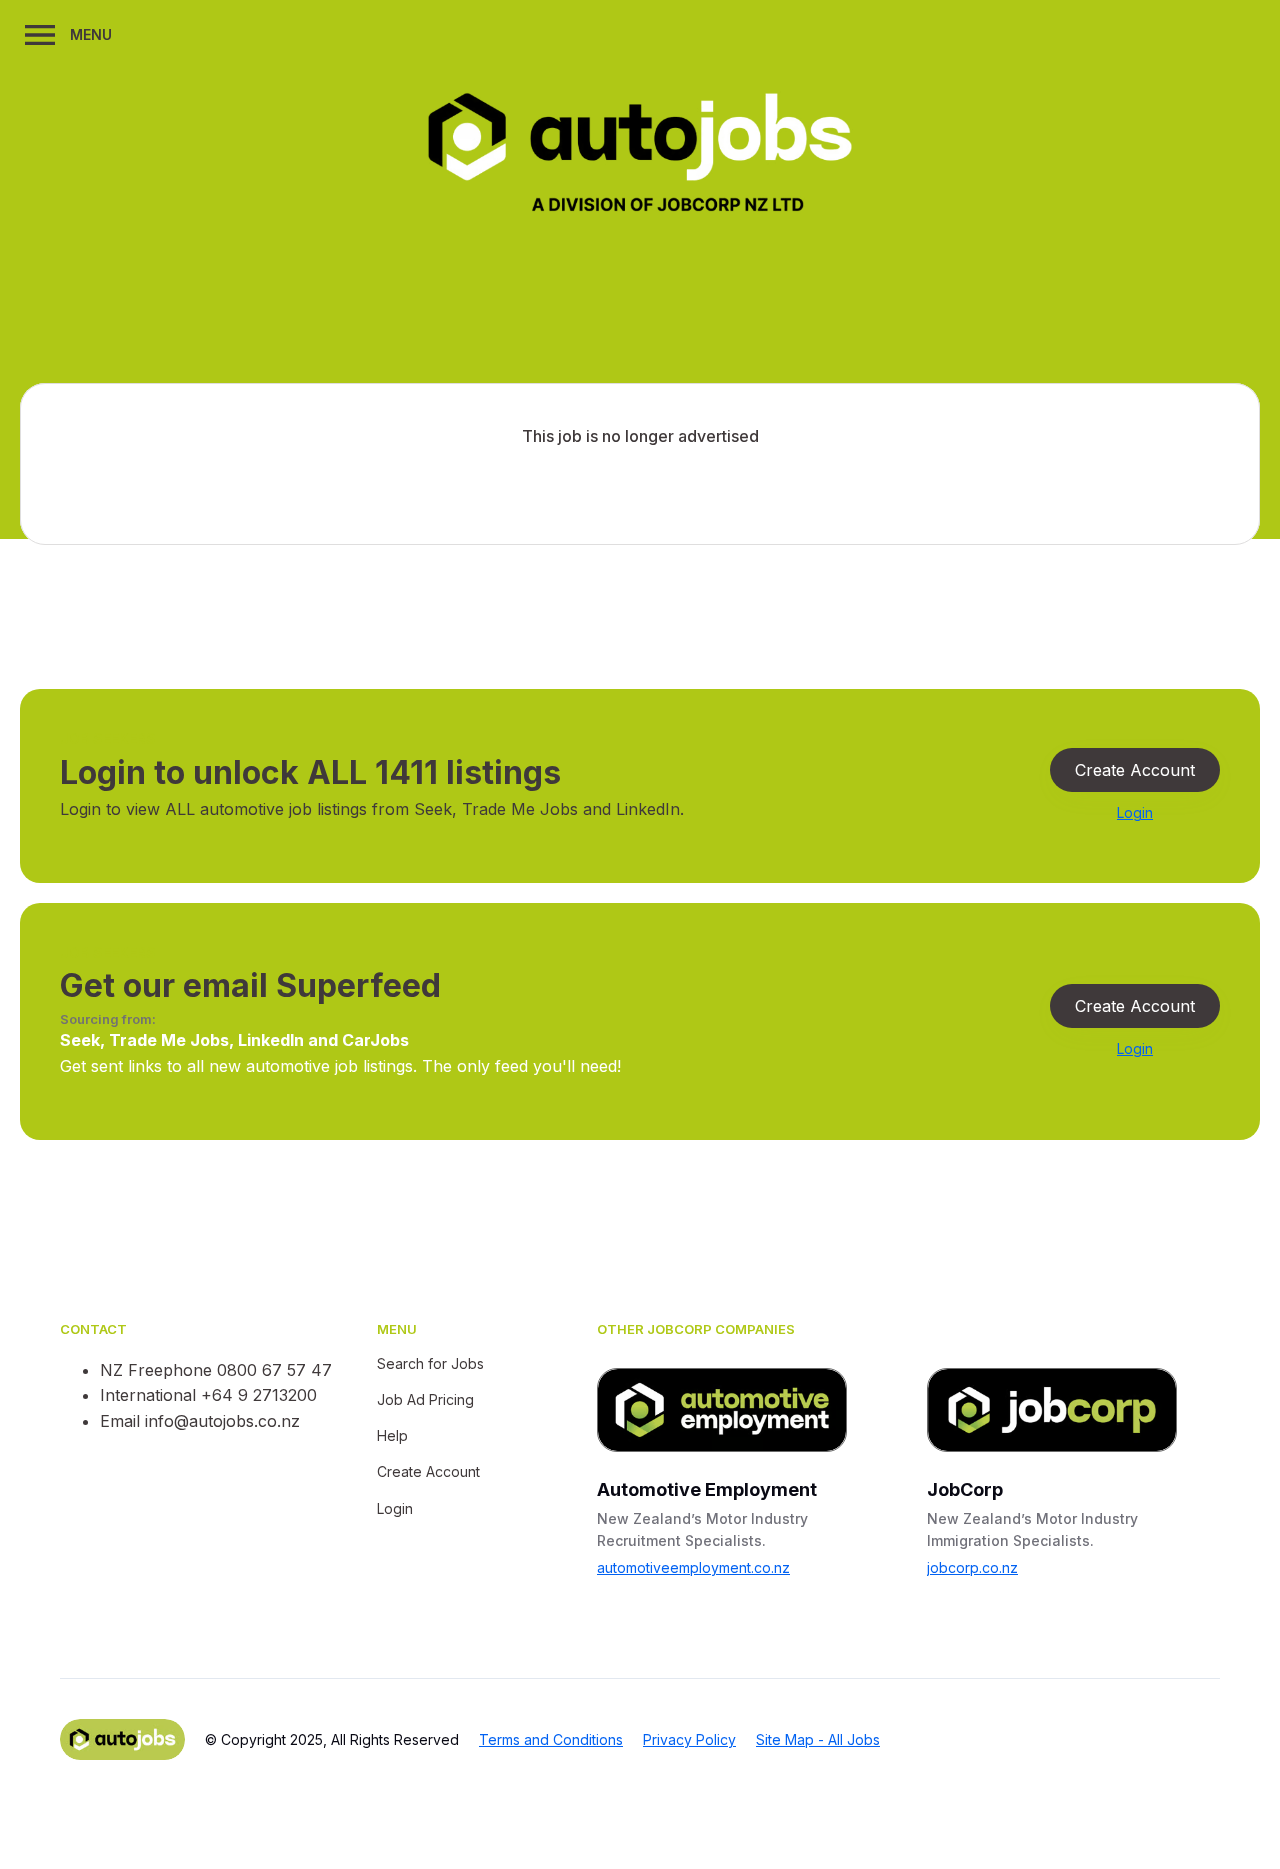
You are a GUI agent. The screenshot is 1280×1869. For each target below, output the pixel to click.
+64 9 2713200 (259, 1395)
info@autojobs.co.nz (222, 1421)
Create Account (1135, 770)
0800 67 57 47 (274, 1370)
